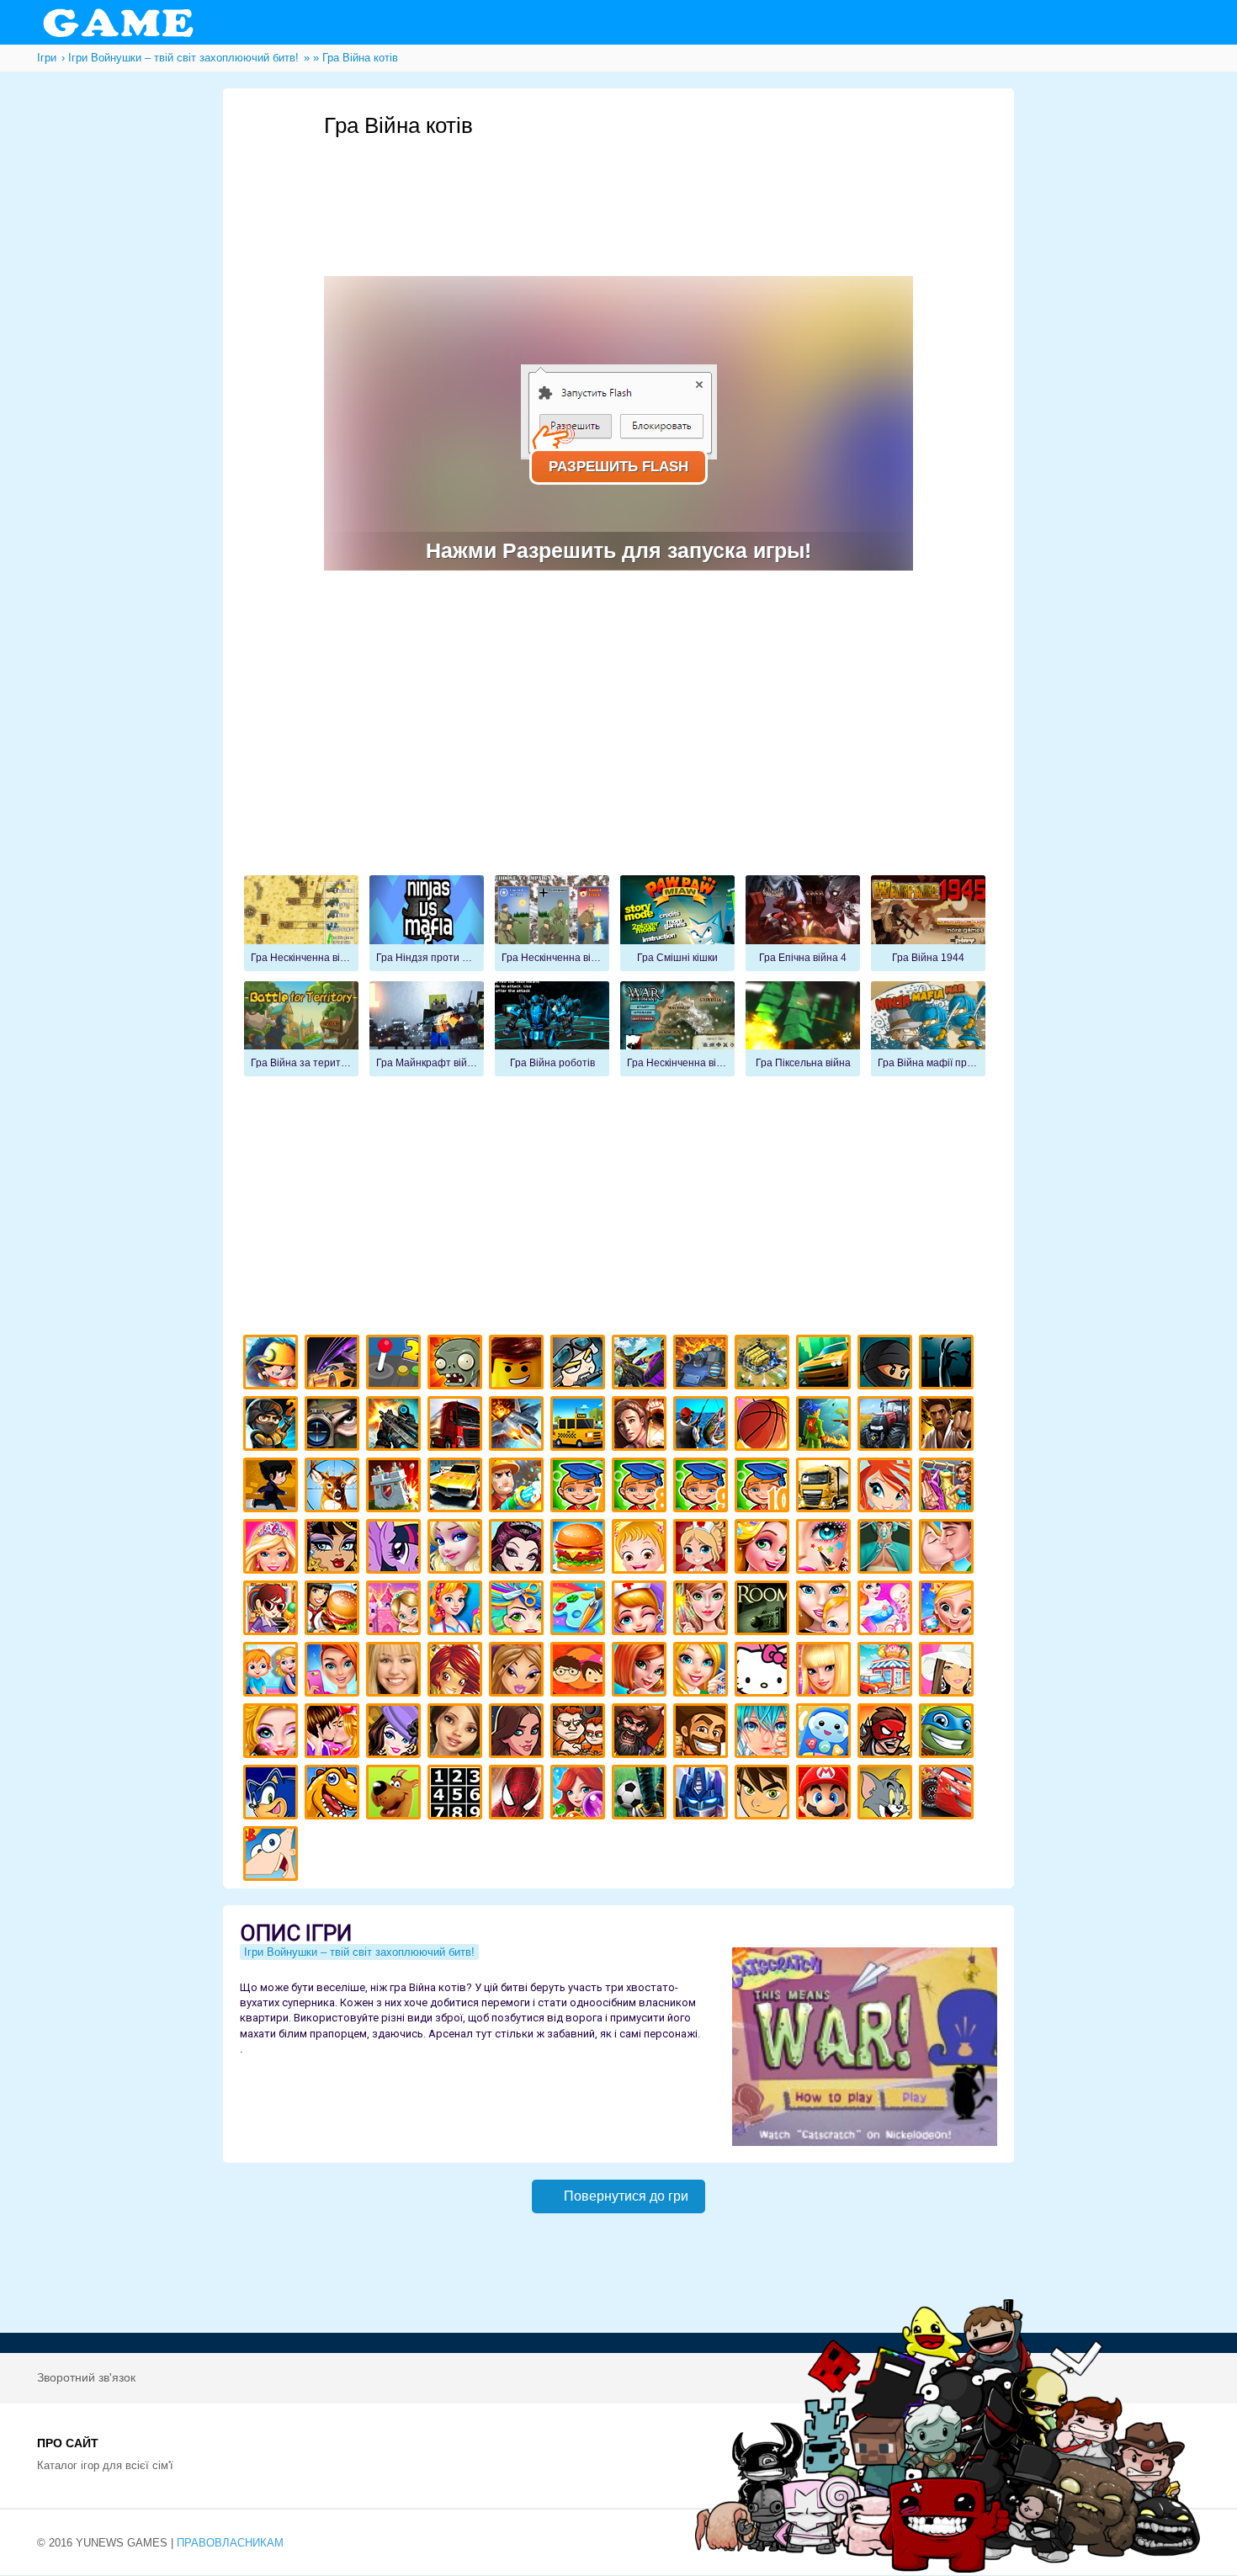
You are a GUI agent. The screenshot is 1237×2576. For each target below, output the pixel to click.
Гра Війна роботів (552, 1029)
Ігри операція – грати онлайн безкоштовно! (887, 1549)
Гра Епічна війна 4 (803, 923)
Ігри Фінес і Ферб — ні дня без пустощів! (273, 1856)
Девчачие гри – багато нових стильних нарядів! (396, 1733)
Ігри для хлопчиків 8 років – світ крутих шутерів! (642, 1487)
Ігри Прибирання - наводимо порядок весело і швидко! (457, 1610)
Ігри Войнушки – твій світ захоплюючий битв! (580, 1365)
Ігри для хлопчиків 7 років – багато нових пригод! (580, 1487)
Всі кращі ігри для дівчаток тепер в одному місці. (949, 1672)
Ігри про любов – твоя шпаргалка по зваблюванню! (334, 1733)
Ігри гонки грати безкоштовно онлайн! (334, 1365)
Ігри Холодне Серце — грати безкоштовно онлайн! (457, 1549)
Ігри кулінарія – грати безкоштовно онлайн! (334, 1610)
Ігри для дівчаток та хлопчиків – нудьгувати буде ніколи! (580, 1672)
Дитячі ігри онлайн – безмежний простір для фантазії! (826, 1733)
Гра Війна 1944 (928, 923)
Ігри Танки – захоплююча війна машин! (703, 1365)
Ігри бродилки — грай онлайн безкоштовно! (887, 1733)
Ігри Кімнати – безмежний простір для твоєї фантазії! (764, 1610)
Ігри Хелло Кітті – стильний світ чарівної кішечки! (764, 1672)
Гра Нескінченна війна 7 (552, 923)
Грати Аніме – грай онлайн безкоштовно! (764, 1733)
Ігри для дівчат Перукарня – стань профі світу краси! (519, 1610)
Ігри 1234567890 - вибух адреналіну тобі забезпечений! (457, 1795)
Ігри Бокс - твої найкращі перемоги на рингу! (949, 1426)
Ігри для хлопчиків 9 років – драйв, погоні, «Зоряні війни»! (703, 1487)
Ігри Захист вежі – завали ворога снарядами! (396, 1487)
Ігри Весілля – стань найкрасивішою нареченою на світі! (949, 1610)
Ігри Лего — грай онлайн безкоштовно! (519, 1365)
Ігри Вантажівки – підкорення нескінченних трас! (826, 1487)
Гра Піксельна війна (803, 1029)
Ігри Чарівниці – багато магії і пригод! (457, 1672)
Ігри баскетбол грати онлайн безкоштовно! (764, 1426)
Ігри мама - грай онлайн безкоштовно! (826, 1610)
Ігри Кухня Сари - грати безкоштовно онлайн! (273, 1610)
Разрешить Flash (618, 467)
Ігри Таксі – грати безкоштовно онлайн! (580, 1426)
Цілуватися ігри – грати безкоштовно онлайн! (949, 1549)
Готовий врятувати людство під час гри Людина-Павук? (519, 1795)
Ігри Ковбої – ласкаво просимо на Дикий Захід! (703, 1733)
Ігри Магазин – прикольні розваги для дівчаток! (887, 1672)
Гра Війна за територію (301, 1029)
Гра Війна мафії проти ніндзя (928, 1029)
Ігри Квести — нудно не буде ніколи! (826, 1426)
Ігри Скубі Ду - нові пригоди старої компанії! (396, 1795)
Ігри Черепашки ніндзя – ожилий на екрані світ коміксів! (949, 1733)
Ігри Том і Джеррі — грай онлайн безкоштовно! (887, 1795)
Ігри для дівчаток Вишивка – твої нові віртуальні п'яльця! (703, 1672)
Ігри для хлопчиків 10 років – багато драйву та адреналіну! (764, 1487)
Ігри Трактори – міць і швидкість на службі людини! (887, 1426)
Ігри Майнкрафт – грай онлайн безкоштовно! (273, 1365)
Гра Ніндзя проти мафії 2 (427, 923)
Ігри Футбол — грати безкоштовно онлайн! (642, 1795)
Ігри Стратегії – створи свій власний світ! (764, 1365)
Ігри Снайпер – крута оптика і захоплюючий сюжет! (334, 1426)
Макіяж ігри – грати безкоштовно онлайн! (826, 1549)
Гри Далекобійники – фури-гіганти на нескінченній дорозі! (457, 1426)
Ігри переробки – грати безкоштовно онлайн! (396, 1610)
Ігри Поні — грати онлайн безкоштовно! (396, 1549)
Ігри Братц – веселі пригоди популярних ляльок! (519, 1672)
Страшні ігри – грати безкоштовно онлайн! (949, 1365)
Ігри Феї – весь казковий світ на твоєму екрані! (703, 1610)
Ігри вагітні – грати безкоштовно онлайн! (887, 1610)
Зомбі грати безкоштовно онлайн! (457, 1365)
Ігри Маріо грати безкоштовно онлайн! (826, 1795)
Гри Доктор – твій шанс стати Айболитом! (642, 1610)
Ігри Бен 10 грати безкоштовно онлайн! (764, 1795)
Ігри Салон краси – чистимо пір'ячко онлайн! (273, 1733)
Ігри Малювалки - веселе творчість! (580, 1610)
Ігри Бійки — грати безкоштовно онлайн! (642, 1365)
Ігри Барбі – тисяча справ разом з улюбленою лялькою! (273, 1549)
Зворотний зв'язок (86, 2377)
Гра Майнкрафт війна (427, 1029)
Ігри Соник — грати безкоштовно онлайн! (273, 1795)
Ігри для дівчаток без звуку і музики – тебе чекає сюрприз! (826, 1672)
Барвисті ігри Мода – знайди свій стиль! (334, 1672)
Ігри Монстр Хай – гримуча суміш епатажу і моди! (334, 1549)
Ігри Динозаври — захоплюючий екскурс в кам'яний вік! (334, 1795)
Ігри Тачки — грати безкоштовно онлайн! (949, 1795)
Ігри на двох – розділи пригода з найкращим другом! (580, 1733)
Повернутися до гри (626, 2196)
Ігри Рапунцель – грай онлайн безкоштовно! (764, 1549)
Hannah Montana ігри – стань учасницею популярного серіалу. (396, 1672)
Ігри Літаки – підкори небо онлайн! (519, 1426)
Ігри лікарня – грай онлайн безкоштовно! (703, 1549)
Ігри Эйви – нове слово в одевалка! (457, 1733)
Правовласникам (230, 2543)
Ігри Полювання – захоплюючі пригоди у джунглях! (334, 1487)
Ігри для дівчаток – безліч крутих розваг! (519, 1733)
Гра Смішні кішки (677, 923)
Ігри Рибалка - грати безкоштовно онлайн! (703, 1426)
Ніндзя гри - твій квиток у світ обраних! (887, 1365)
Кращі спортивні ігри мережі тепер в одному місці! (273, 1487)
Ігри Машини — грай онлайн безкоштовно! (826, 1365)
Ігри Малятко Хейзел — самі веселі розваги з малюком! (642, 1549)
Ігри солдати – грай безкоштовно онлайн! (273, 1426)
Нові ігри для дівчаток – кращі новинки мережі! (642, 1672)
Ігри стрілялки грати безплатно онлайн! (396, 1426)
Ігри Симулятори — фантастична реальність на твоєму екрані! (396, 1365)
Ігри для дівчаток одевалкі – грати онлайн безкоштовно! (949, 1487)
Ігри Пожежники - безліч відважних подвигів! (519, 1487)
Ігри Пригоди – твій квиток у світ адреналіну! (642, 1426)
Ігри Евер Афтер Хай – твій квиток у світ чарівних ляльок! (519, 1549)
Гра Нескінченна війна (301, 923)
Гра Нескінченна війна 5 (677, 1029)
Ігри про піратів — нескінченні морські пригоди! (642, 1733)
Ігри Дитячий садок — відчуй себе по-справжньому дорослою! (273, 1672)
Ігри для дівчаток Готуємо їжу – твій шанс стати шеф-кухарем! (580, 1549)
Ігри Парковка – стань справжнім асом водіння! (457, 1487)
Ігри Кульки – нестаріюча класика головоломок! (580, 1795)
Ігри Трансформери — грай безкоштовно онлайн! (703, 1795)
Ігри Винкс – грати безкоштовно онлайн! (887, 1487)
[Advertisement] (630, 186)
